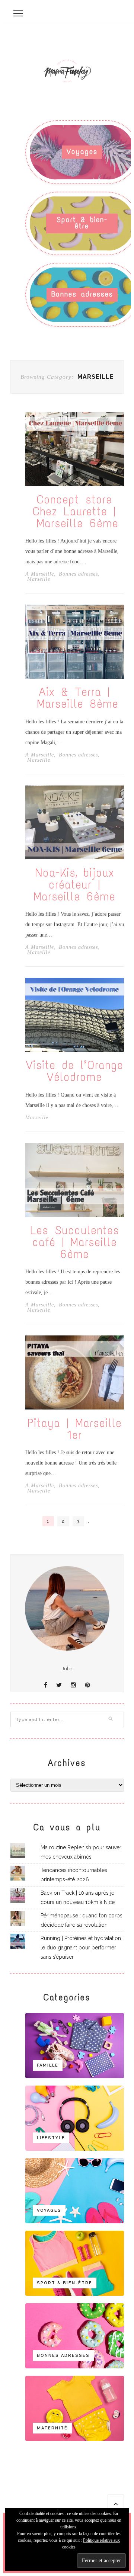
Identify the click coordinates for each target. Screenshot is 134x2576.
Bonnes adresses (82, 294)
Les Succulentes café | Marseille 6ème (75, 1242)
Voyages (82, 152)
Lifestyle (51, 2138)
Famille (48, 2065)
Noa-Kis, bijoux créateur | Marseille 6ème (75, 885)
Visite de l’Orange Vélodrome (75, 1071)
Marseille (39, 579)
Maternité (52, 2428)
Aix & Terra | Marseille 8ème (75, 698)
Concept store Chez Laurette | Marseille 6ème (74, 512)
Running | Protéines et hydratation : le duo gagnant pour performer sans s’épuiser (82, 1948)
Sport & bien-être (82, 223)
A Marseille (40, 574)
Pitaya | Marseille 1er (75, 1429)
